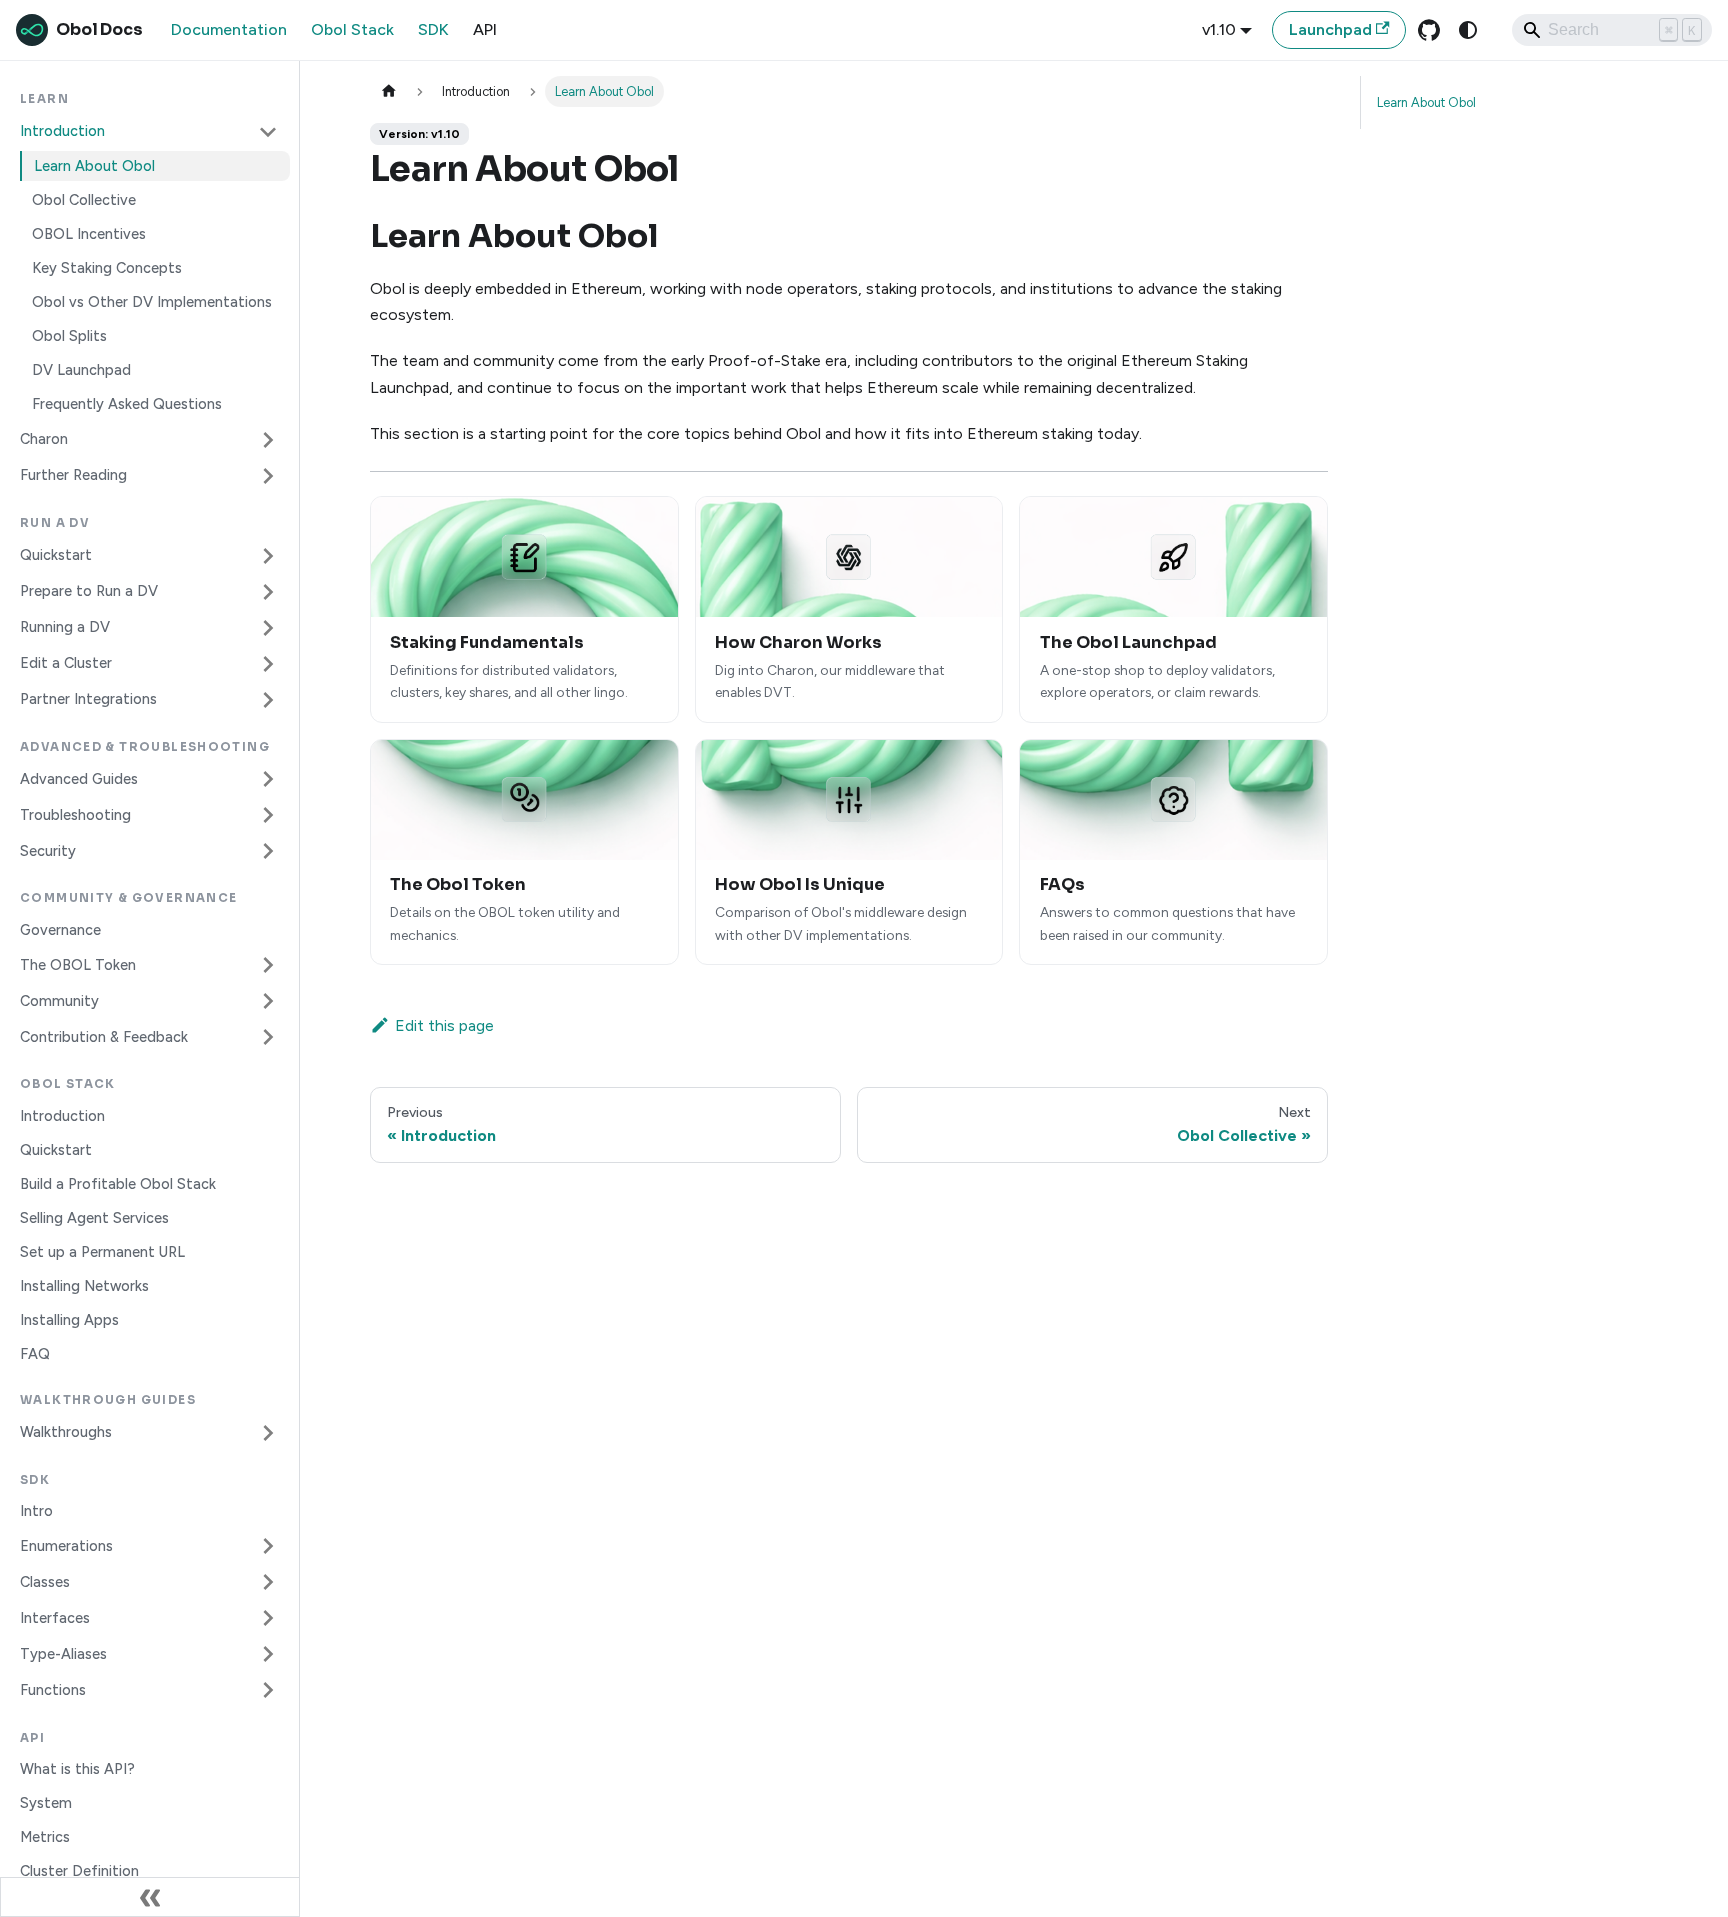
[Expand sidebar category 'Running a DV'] (268, 628)
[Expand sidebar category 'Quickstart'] (268, 556)
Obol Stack (352, 29)
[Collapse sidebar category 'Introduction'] (268, 132)
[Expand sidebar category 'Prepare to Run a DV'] (268, 592)
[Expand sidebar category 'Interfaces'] (268, 1618)
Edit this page (444, 1025)
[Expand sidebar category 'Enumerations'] (268, 1546)
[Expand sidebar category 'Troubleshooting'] (268, 815)
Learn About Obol (1426, 102)
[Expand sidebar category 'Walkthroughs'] (268, 1433)
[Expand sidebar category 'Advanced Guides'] (268, 779)
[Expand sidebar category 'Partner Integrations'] (268, 700)
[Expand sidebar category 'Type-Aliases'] (268, 1654)
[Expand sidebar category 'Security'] (268, 851)
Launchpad (1330, 29)
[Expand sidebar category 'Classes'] (268, 1582)
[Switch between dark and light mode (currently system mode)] (1468, 30)
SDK (433, 29)
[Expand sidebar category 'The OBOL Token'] (268, 965)
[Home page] (389, 91)
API (485, 29)
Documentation (229, 29)
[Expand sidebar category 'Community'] (268, 1001)
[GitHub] (1429, 30)
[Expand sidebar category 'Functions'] (268, 1690)
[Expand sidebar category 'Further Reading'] (268, 476)
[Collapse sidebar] (150, 1897)
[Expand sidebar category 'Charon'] (268, 440)
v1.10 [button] (1219, 29)
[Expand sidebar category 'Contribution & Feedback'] (268, 1037)
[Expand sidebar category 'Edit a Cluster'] (268, 664)
